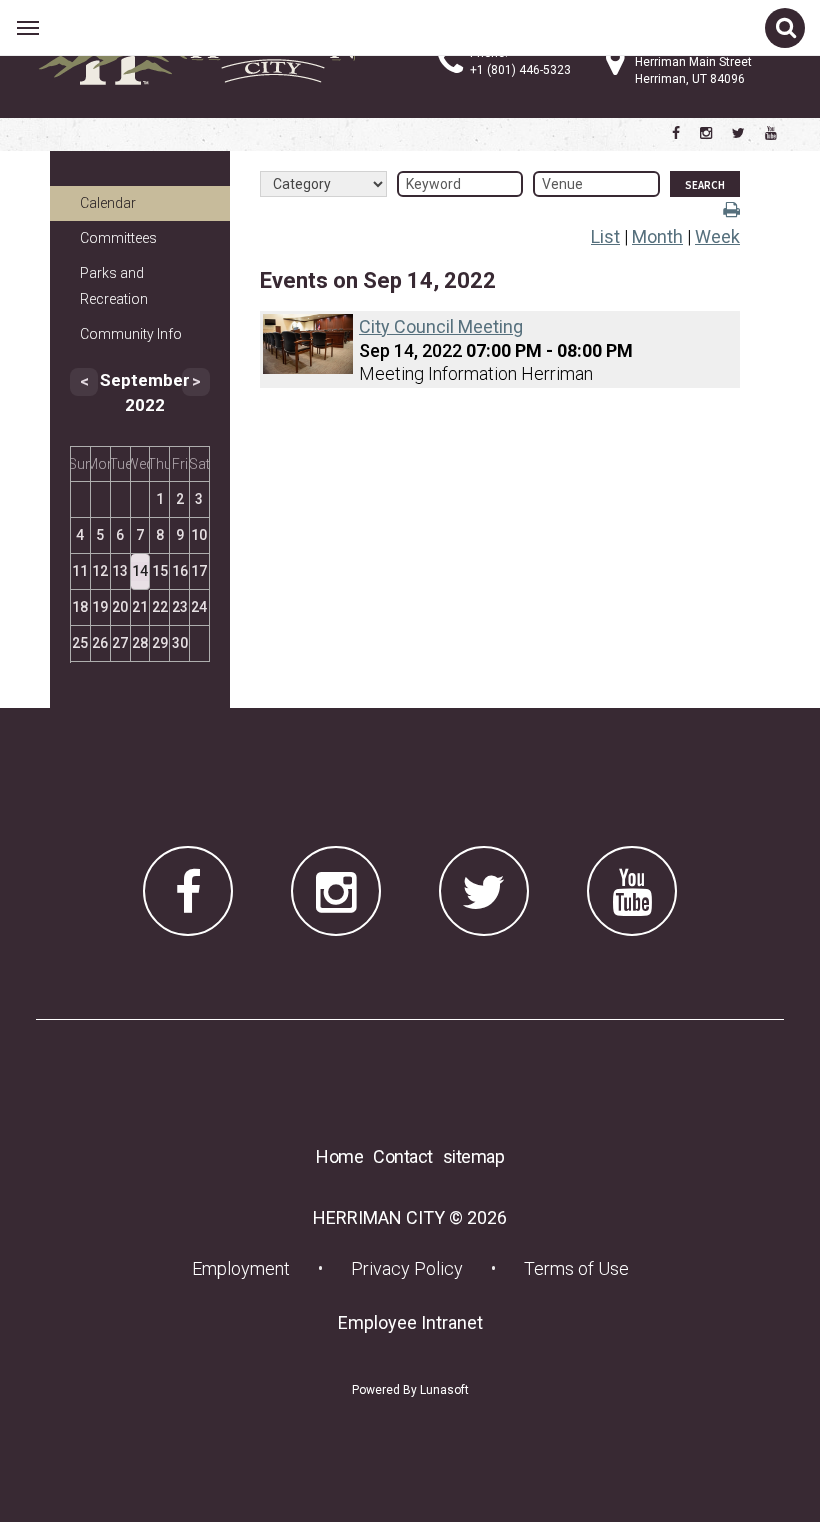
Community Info (131, 334)
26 (100, 643)
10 (199, 535)
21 (140, 607)
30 (180, 643)
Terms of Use (576, 1268)
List (605, 236)
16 (180, 571)
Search (705, 185)
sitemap (474, 1156)
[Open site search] (785, 28)
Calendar (108, 203)
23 (180, 607)
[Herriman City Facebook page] (676, 133)
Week (717, 236)
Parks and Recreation (114, 285)
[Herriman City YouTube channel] (771, 133)
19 (100, 607)
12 (100, 571)
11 (80, 571)
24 (199, 607)
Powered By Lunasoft (410, 1390)
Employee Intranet (416, 1322)
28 (140, 643)
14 (140, 571)
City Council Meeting (441, 326)
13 (120, 571)
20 (120, 607)
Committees (118, 238)
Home (339, 1156)
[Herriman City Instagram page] (706, 133)
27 (120, 643)
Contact (403, 1156)
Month (657, 236)
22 (160, 607)
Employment (247, 1268)
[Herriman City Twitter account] (738, 133)
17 (199, 571)
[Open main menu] (28, 28)
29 (160, 643)
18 (80, 607)
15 (160, 571)
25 (80, 643)
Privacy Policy (407, 1268)
